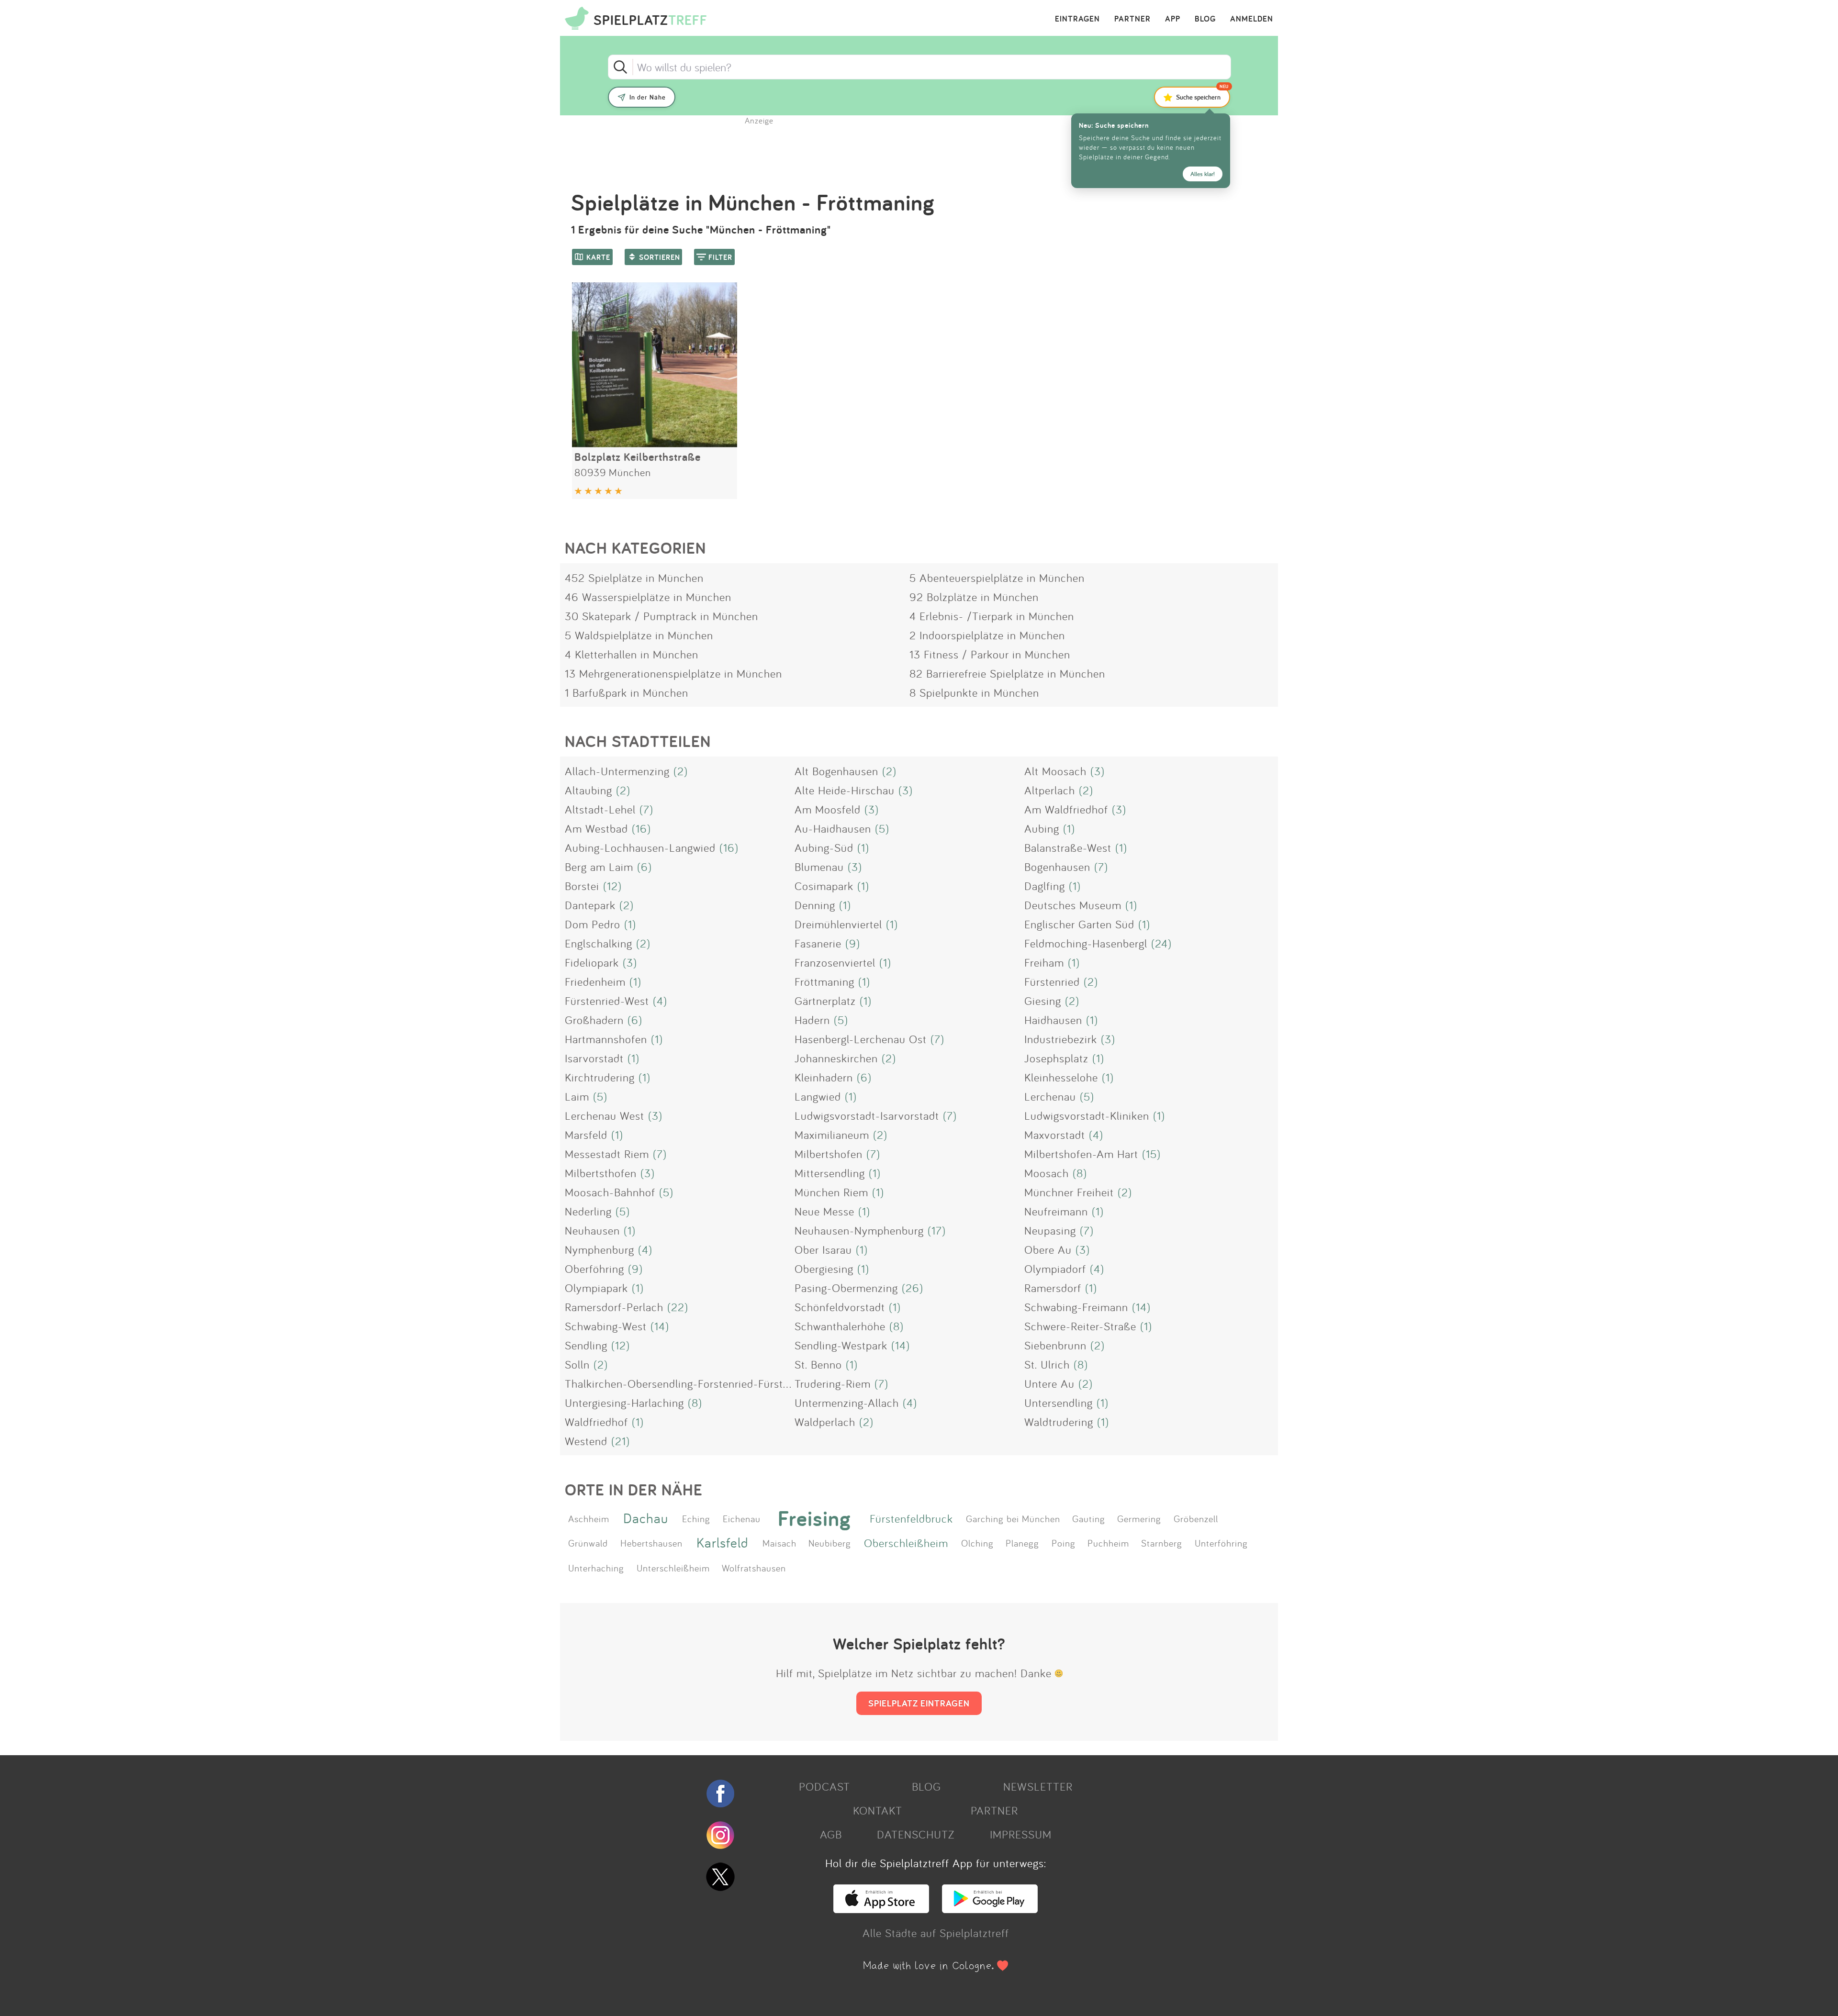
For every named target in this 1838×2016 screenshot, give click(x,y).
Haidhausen (1053, 1020)
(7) (646, 809)
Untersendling (1059, 1403)
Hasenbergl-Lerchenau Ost (861, 1039)
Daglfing (1045, 886)
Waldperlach (825, 1422)
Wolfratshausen (754, 1568)
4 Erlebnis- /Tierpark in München (992, 616)
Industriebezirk (1061, 1039)
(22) (678, 1307)
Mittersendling (830, 1173)
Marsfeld (586, 1135)
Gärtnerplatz (825, 1001)
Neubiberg (830, 1543)
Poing (1064, 1543)
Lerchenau (1050, 1096)
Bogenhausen (1057, 867)
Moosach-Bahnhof (610, 1192)
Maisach (779, 1543)
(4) (660, 1001)
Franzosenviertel (835, 962)
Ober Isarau (823, 1249)
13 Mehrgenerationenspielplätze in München (673, 673)
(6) (644, 867)
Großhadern (594, 1020)
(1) (1069, 828)
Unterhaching (596, 1568)
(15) (1151, 1154)
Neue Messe (824, 1211)
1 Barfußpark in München (627, 692)
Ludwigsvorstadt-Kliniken (1087, 1115)
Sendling (586, 1345)
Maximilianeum (832, 1135)
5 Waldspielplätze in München (639, 635)
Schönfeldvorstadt (840, 1307)
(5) (882, 828)
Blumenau (819, 867)
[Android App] (990, 1909)
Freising (814, 1518)
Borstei (582, 886)
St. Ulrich (1047, 1364)
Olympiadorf (1055, 1269)
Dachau (646, 1518)
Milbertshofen (829, 1154)
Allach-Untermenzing (617, 771)
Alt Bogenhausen (836, 771)
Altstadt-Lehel (600, 809)
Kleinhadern (824, 1077)
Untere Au (1049, 1383)
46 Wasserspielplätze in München (648, 597)
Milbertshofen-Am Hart (1081, 1154)
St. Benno (818, 1364)
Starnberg (1162, 1543)
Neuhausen (592, 1230)
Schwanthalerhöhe (840, 1326)
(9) (853, 943)
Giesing (1043, 1001)
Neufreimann (1056, 1211)
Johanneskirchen (836, 1058)
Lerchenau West (605, 1115)
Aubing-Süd (824, 847)
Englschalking (599, 943)
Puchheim (1108, 1543)
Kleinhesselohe (1061, 1077)
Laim (577, 1096)
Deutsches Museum (1073, 905)
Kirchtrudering (600, 1077)
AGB (831, 1834)
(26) (913, 1288)
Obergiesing (824, 1269)
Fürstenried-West (607, 1001)
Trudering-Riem (833, 1383)
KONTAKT (878, 1810)
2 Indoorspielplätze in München (987, 635)
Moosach (1047, 1173)
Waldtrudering (1059, 1422)
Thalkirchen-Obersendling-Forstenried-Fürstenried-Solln (704, 1383)
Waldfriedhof (596, 1422)
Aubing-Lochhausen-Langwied (640, 847)
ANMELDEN (1252, 19)
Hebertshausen (651, 1543)
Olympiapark (596, 1288)
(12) (612, 886)
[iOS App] (881, 1909)
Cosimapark (824, 886)
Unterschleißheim (673, 1568)
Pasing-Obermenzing (846, 1288)
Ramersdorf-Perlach (614, 1307)
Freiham (1044, 962)
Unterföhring (1221, 1543)
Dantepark (590, 905)
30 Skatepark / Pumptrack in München (661, 616)
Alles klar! (1203, 174)
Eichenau (742, 1518)
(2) (681, 771)
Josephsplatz (1056, 1058)
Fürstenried (1052, 981)
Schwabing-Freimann (1076, 1307)
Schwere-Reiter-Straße (1080, 1326)
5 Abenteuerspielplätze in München (997, 578)
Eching (696, 1518)
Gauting (1089, 1518)
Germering (1139, 1518)
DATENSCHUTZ (916, 1834)
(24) (1161, 943)
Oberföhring (594, 1269)
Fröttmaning (824, 981)
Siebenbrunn (1055, 1345)
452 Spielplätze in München (634, 578)
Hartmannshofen (606, 1039)
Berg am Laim (599, 867)
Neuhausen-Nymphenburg (859, 1230)
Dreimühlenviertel (838, 924)
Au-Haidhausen (833, 828)
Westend (586, 1441)
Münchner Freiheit (1069, 1192)
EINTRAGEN (1077, 19)
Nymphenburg (600, 1249)
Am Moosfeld (828, 809)
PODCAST (824, 1786)
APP (1173, 19)
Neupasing (1050, 1230)
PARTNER (1132, 19)
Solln (577, 1364)
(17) (937, 1230)
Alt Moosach (1055, 771)
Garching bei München (1013, 1518)
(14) (1141, 1307)
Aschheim (589, 1518)
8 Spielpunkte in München (974, 692)
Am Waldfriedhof (1066, 809)
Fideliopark (592, 962)
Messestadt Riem (607, 1154)
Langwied (818, 1096)
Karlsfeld (723, 1543)
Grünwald (588, 1543)
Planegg (1022, 1543)
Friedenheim (595, 981)
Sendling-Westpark (841, 1345)
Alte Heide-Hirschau (845, 790)
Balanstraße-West (1068, 847)
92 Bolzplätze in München (974, 597)
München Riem (831, 1192)
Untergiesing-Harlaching (624, 1403)
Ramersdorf (1053, 1288)
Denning (815, 905)
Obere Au (1048, 1249)
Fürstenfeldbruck (911, 1518)
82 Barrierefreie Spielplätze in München (1007, 673)
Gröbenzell (1196, 1518)
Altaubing (588, 790)
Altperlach (1050, 790)
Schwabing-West (606, 1326)
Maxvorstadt (1055, 1135)
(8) (1080, 1173)
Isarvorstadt (594, 1058)
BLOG (1205, 19)
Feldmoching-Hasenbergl (1086, 943)
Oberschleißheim (906, 1543)
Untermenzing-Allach (847, 1403)
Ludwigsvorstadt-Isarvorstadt (867, 1115)
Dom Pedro (593, 924)
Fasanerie (818, 943)
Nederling (588, 1211)
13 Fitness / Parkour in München (990, 654)
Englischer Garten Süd (1079, 924)
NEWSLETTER (1038, 1786)
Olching (977, 1543)
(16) (641, 828)
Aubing (1042, 828)
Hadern (812, 1020)
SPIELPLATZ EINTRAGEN (919, 1703)
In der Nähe (648, 97)
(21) (621, 1441)
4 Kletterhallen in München (632, 654)
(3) (1098, 771)
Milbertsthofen (601, 1173)
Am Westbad (596, 828)
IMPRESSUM (1021, 1834)
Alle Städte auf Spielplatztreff (936, 1933)
